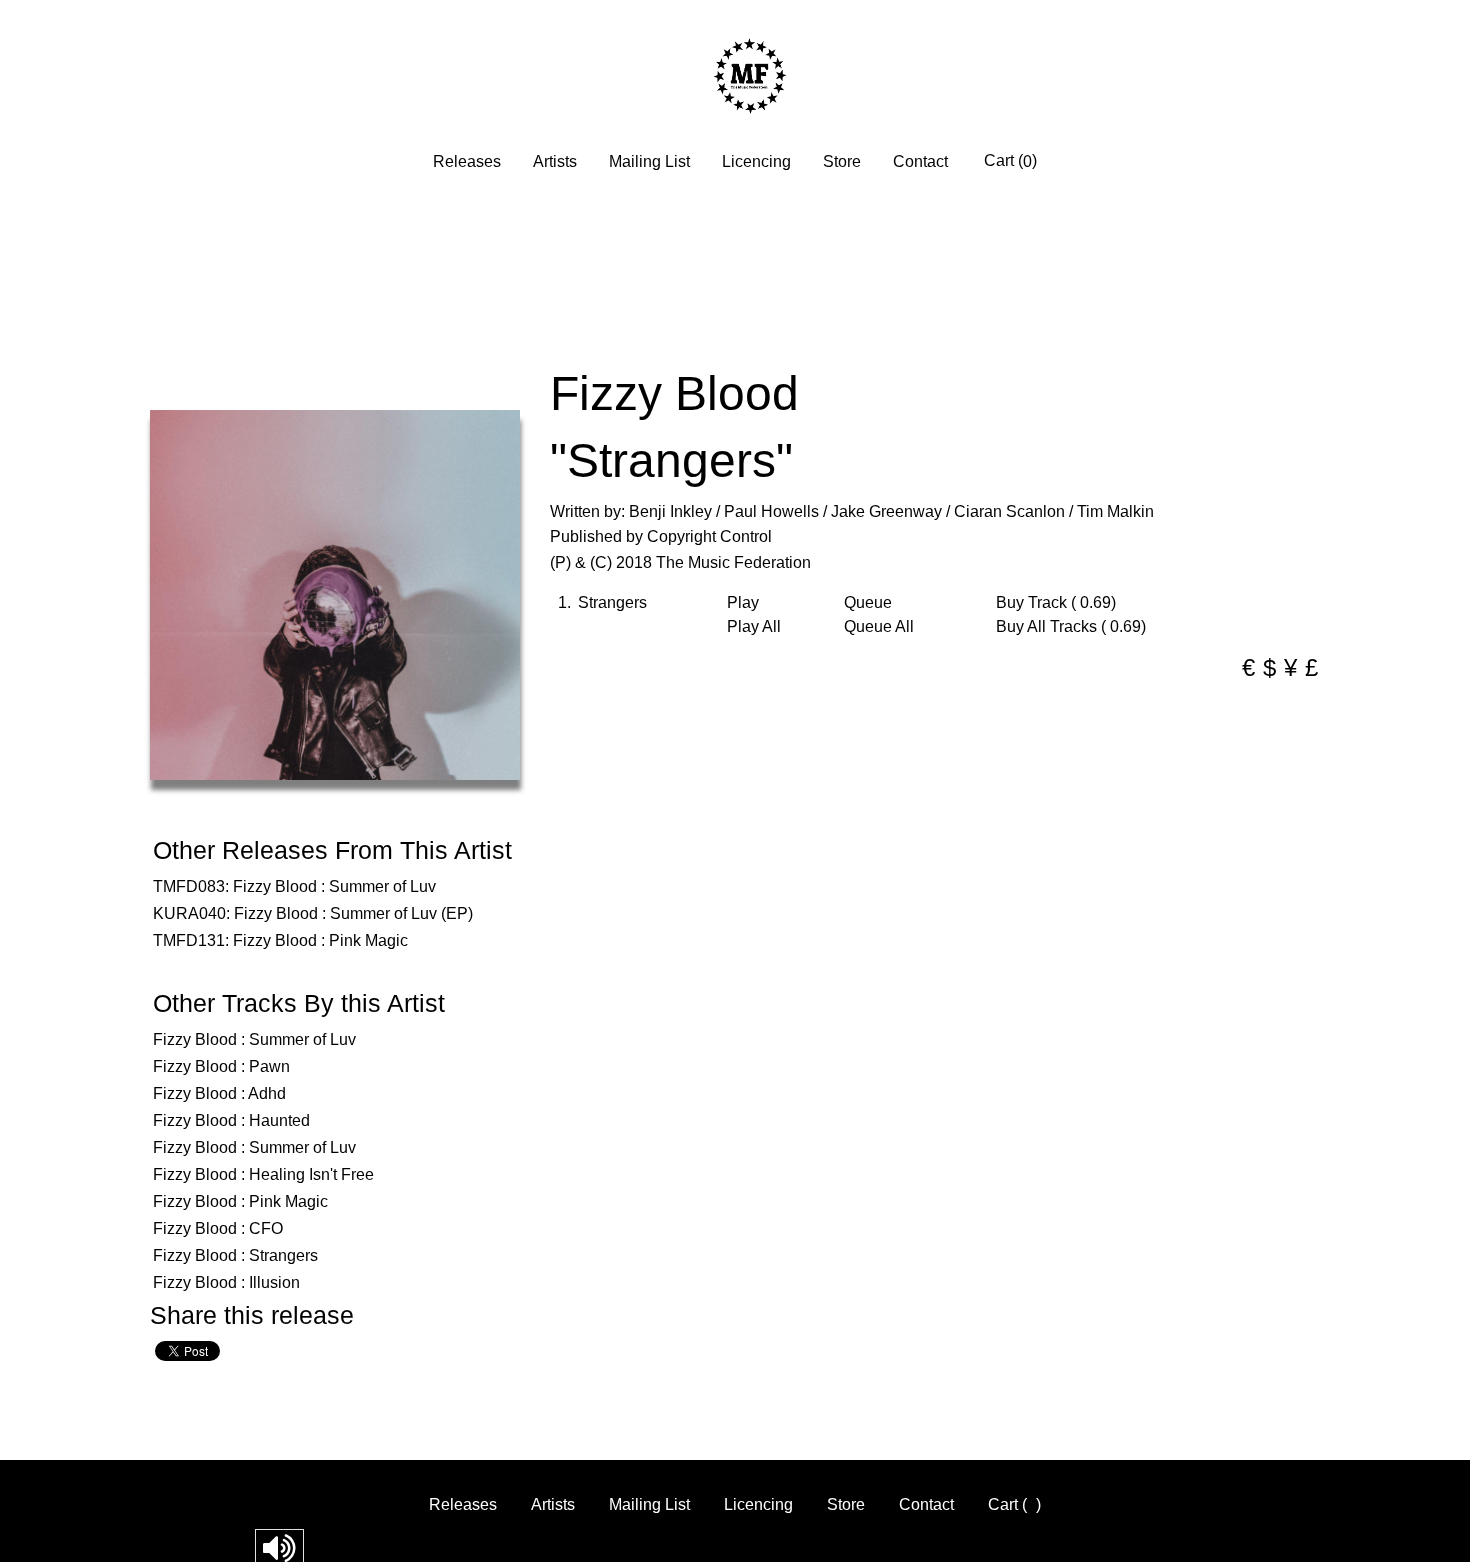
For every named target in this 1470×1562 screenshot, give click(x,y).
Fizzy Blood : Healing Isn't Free (263, 1174)
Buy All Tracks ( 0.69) (1071, 626)
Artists (555, 161)
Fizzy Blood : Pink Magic (240, 1201)
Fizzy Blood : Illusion (226, 1282)
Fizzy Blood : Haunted (231, 1120)
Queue (868, 603)
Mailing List (649, 161)
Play (743, 603)
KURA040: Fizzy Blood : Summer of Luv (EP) (313, 913)
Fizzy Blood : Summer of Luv (254, 1039)
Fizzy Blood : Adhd (219, 1093)
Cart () (1010, 161)
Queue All (879, 627)
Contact (920, 161)
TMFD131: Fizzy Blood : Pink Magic (280, 940)
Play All (754, 627)
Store (842, 161)
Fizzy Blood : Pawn (221, 1066)
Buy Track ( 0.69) (1056, 602)
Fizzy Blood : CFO (218, 1228)
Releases (467, 161)
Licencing (756, 161)
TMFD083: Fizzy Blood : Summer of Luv (294, 886)
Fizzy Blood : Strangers (235, 1255)
